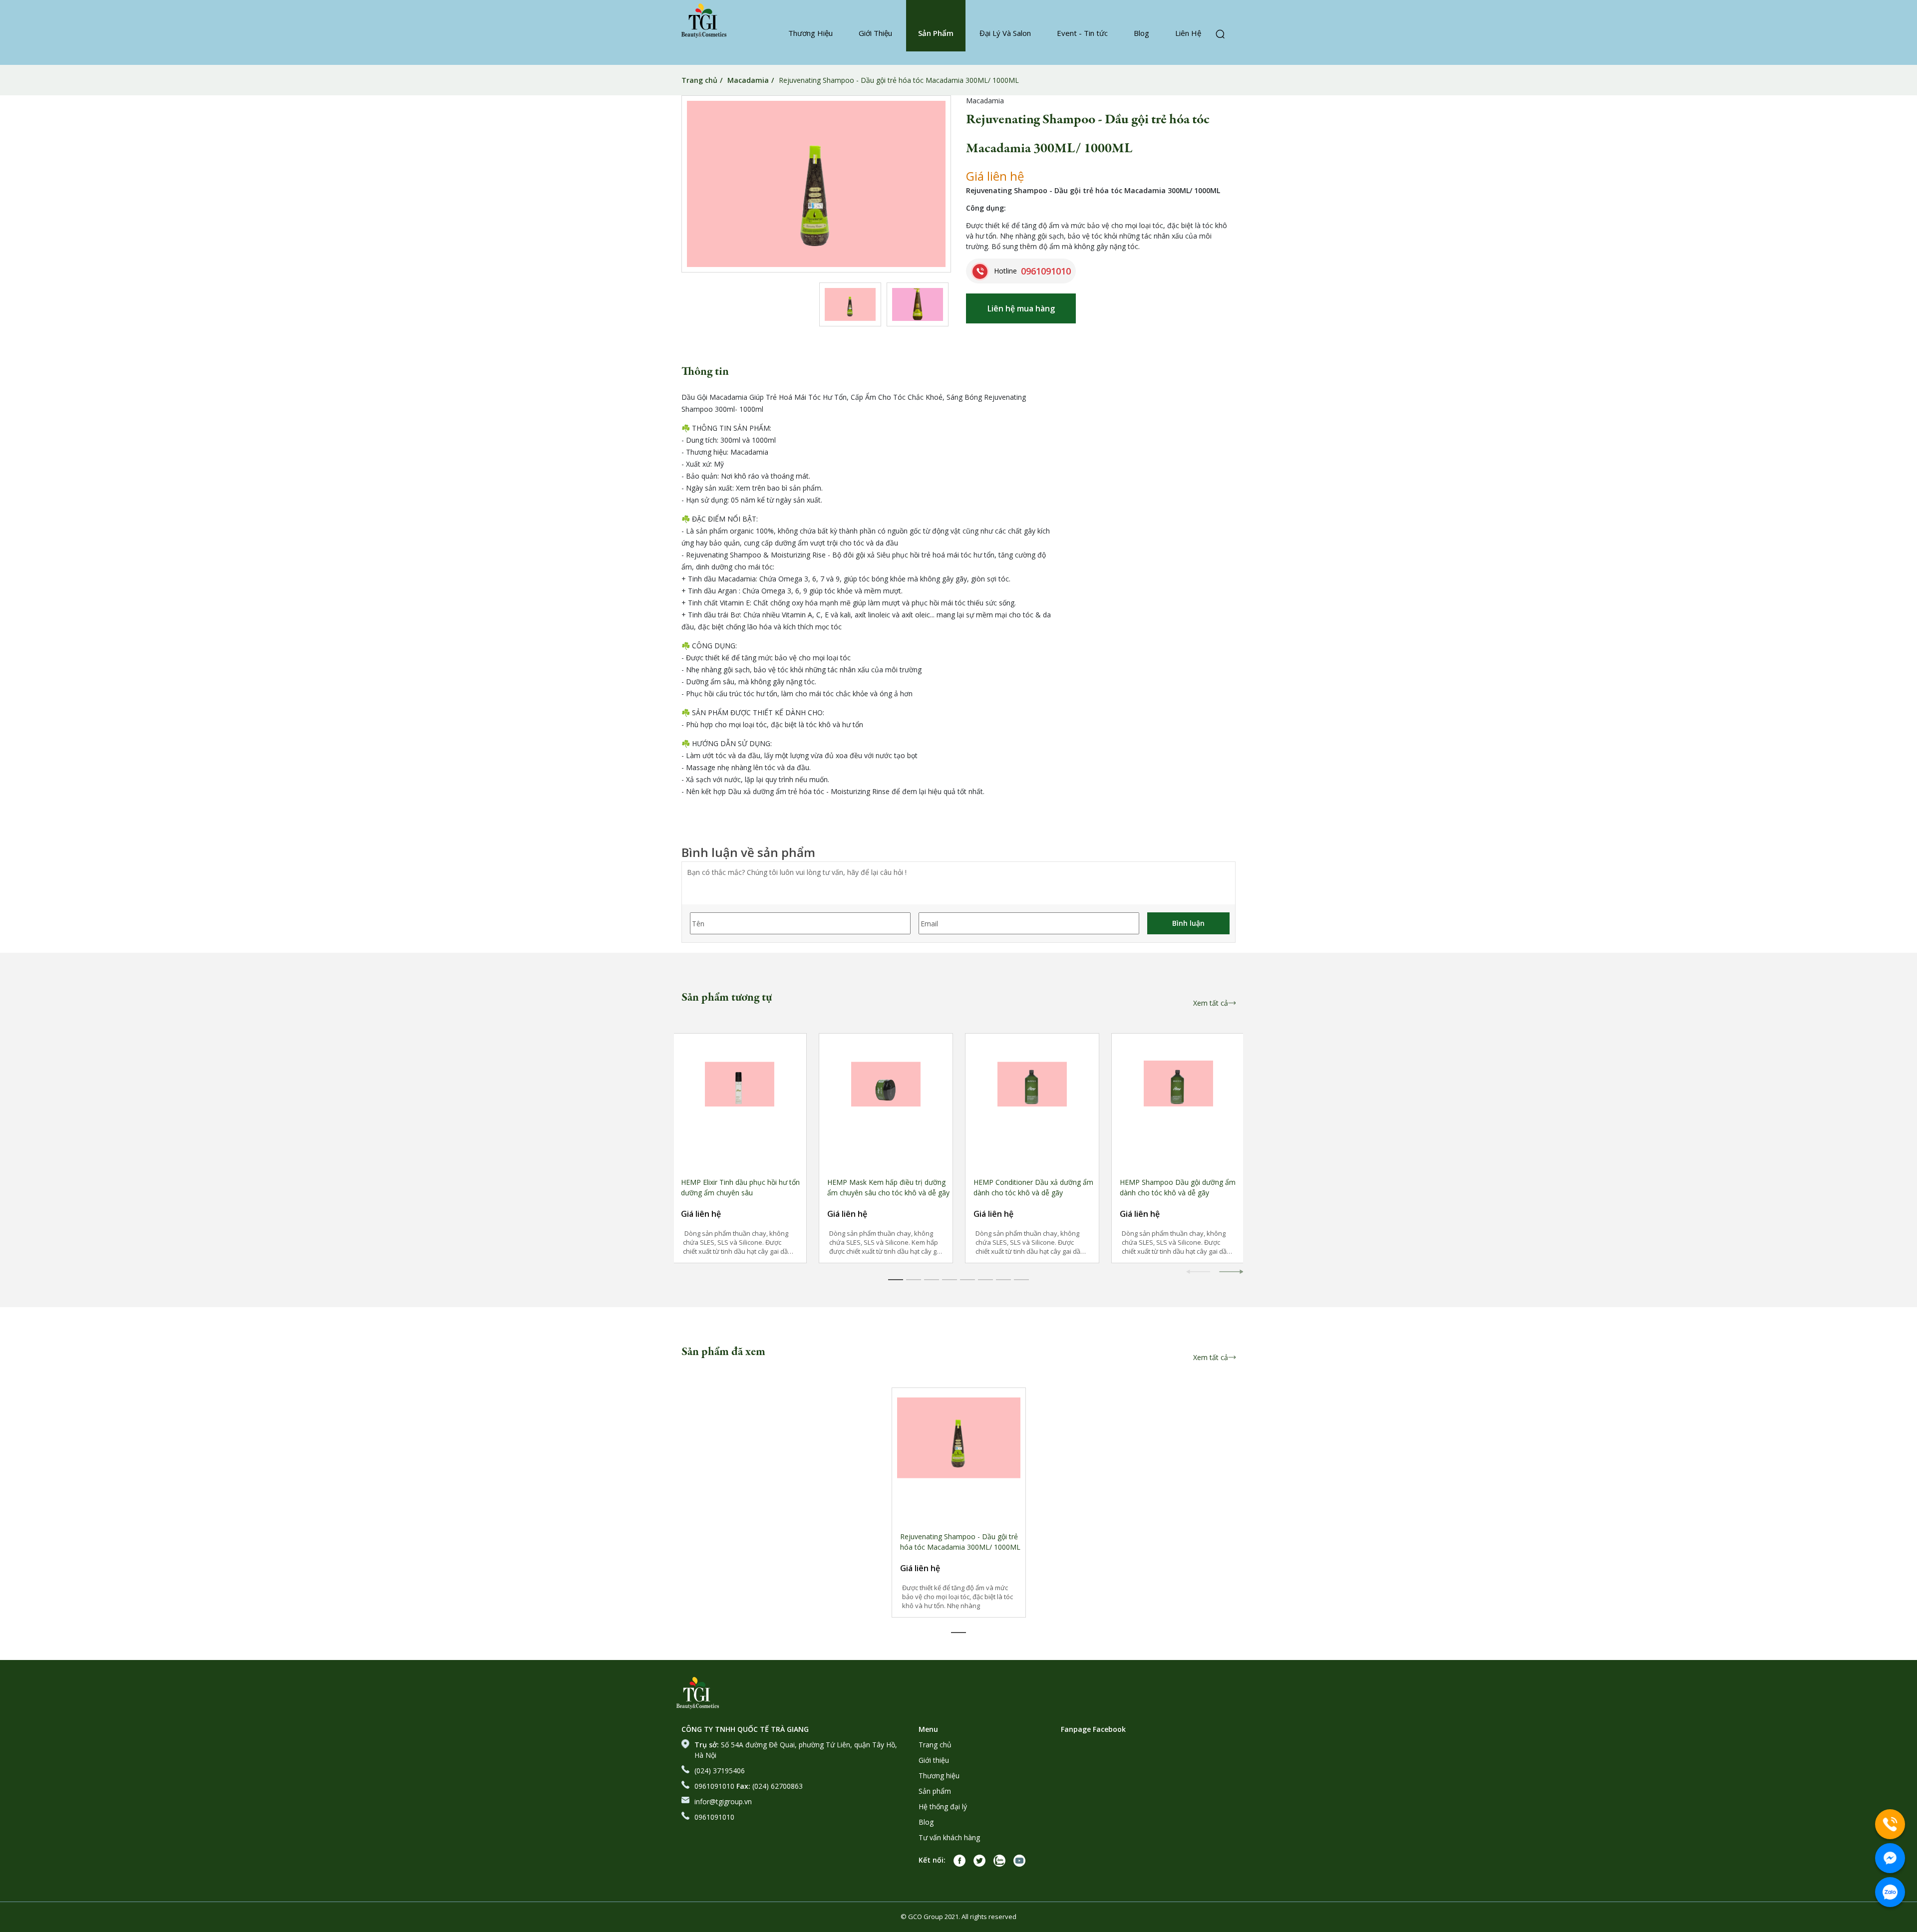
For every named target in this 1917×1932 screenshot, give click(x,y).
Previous (1198, 1281)
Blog (1141, 33)
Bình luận (1188, 923)
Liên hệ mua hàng (1021, 308)
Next (1231, 1281)
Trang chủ (699, 80)
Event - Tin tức (1082, 33)
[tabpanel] (740, 1148)
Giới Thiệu (875, 33)
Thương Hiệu (810, 33)
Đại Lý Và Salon (1005, 33)
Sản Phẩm (936, 33)
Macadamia (748, 80)
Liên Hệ (1188, 33)
